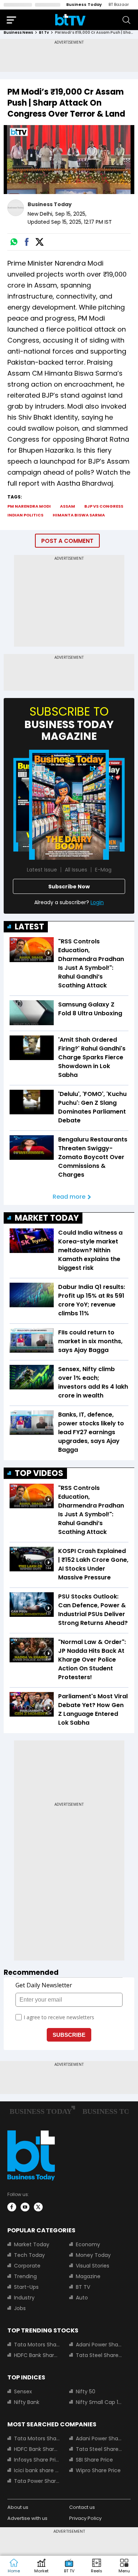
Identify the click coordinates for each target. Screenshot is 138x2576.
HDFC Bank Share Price (37, 2355)
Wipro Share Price (98, 2470)
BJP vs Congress (104, 506)
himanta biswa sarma (79, 515)
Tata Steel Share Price (99, 2355)
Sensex (23, 2392)
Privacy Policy (85, 2518)
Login (97, 902)
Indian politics (25, 515)
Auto (82, 2298)
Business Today (84, 4)
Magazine (88, 2276)
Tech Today (29, 2255)
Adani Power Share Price (99, 2345)
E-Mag (103, 870)
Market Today (32, 2244)
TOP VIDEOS (39, 1473)
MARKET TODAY (47, 1218)
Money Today (93, 2255)
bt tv (44, 32)
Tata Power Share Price (37, 2481)
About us (18, 2507)
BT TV (83, 2287)
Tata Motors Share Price (37, 2345)
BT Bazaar (119, 4)
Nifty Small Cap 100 (99, 2402)
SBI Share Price (94, 2460)
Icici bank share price (37, 2470)
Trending (25, 2276)
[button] (124, 2566)
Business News (18, 32)
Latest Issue (42, 870)
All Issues (76, 870)
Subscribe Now (69, 887)
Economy (88, 2244)
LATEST (29, 927)
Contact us (82, 2507)
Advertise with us (27, 2518)
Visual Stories (93, 2266)
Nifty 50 (86, 2392)
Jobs (20, 2308)
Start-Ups (26, 2287)
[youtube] (25, 2207)
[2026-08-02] (69, 805)
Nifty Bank (27, 2402)
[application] (69, 160)
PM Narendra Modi (29, 506)
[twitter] (38, 2207)
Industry (24, 2298)
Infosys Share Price (37, 2460)
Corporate (27, 2266)
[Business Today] (70, 20)
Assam (68, 506)
